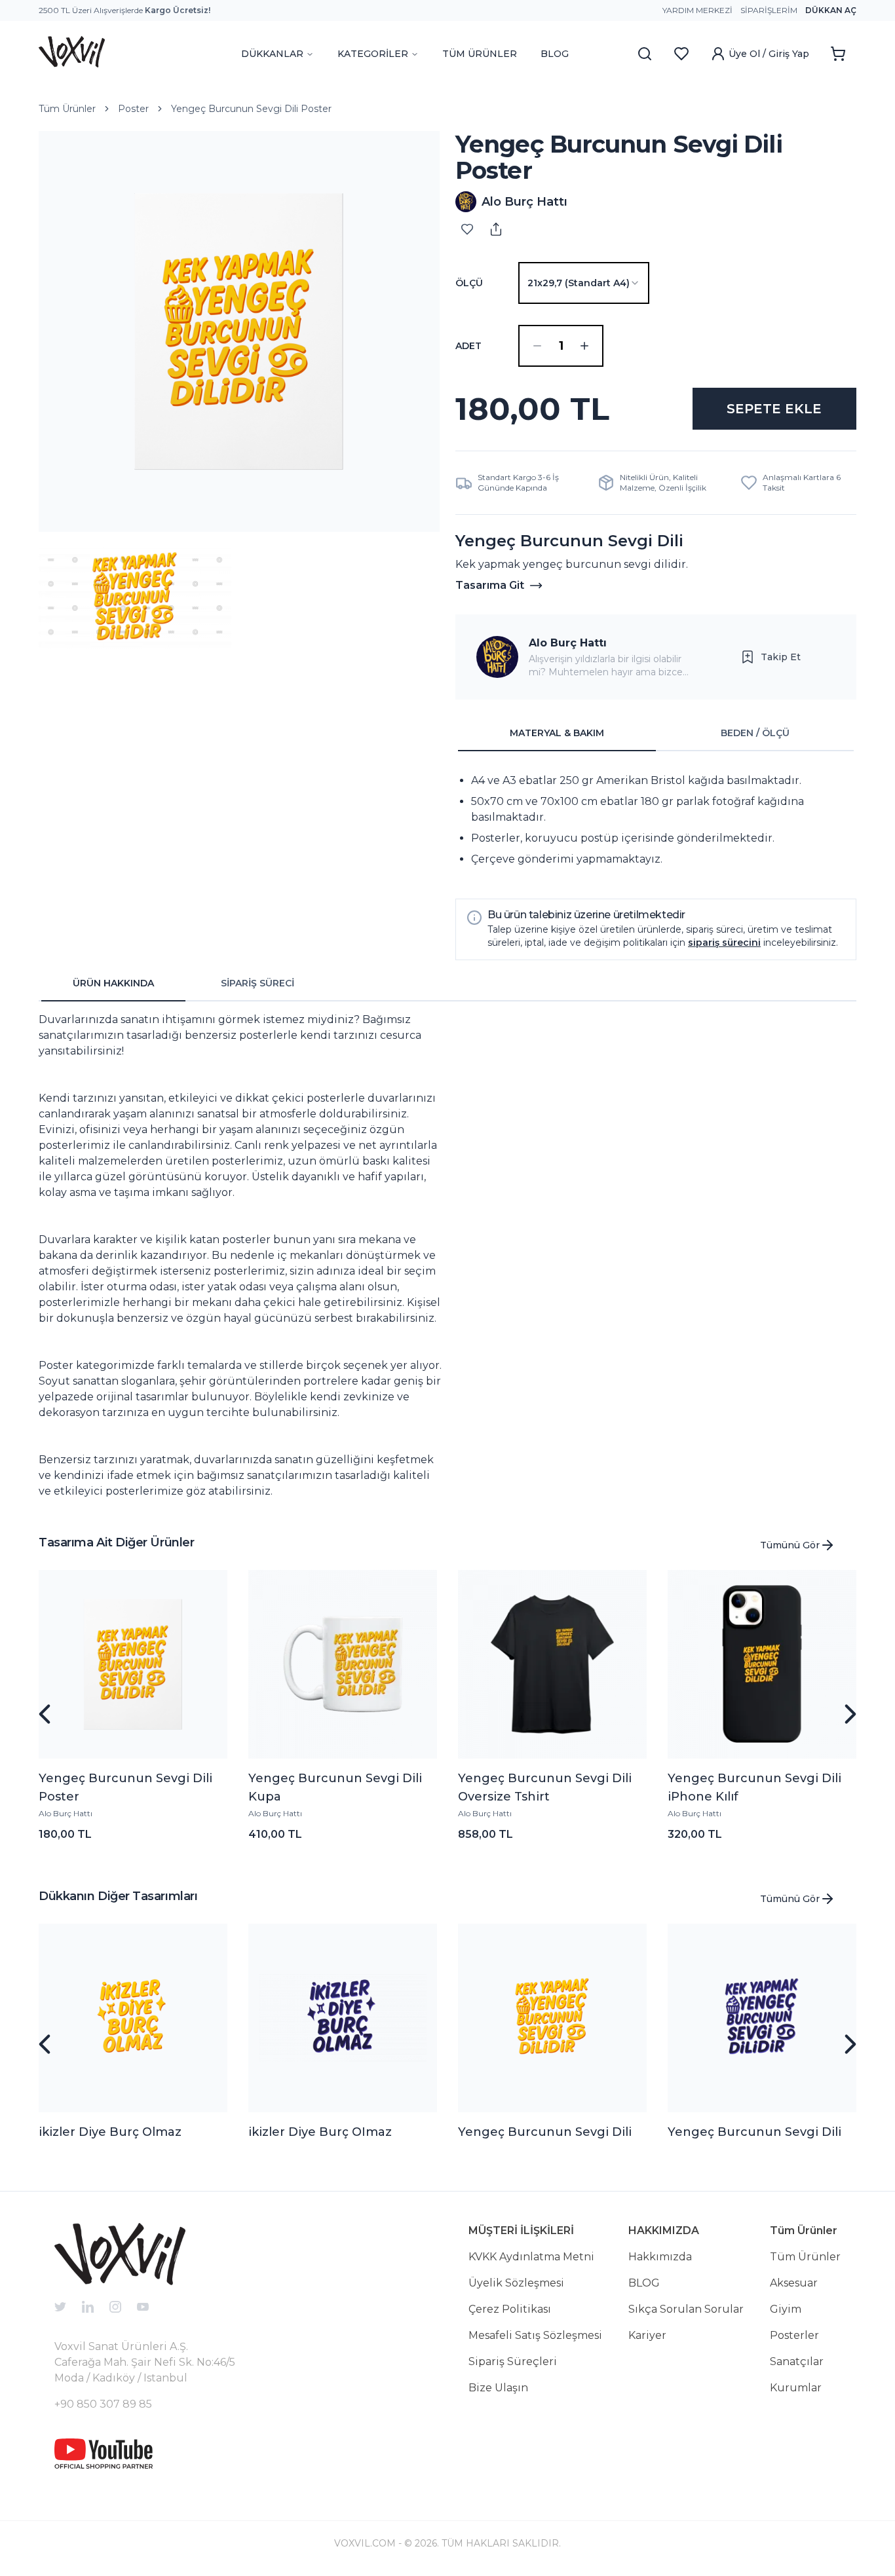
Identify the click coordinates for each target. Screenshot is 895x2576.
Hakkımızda (660, 2257)
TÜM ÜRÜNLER (480, 54)
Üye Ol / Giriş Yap (769, 54)
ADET (468, 346)
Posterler (794, 2335)
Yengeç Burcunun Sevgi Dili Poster (251, 109)
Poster (133, 109)
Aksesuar (794, 2283)
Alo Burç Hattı (568, 643)
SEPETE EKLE (774, 409)
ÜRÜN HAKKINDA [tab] (113, 983)
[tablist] (656, 734)
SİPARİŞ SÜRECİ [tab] (257, 983)
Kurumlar (796, 2388)
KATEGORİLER (373, 54)
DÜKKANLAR (272, 54)
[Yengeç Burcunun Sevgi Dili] (552, 2018)
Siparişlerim (769, 10)
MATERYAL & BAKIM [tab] (557, 733)
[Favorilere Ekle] (467, 229)
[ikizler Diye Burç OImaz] (343, 2018)
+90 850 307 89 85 (103, 2404)
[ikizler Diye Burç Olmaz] (133, 2018)
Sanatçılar (797, 2361)
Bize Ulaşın (498, 2388)
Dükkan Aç (831, 10)
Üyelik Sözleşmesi (516, 2283)
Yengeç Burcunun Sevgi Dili (545, 2132)
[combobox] (584, 283)
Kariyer (647, 2335)
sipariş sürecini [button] (724, 943)
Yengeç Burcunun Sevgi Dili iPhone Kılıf (754, 1787)
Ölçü (469, 283)
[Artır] (584, 346)
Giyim (786, 2309)
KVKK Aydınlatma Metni (531, 2257)
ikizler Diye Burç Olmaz (110, 2132)
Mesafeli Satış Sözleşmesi (535, 2335)
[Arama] (645, 54)
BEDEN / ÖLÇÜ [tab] (755, 733)
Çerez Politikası (510, 2309)
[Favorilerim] (681, 54)
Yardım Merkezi (697, 10)
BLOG (555, 54)
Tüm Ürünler (67, 109)
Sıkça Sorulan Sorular (686, 2309)
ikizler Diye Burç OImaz (320, 2132)
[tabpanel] (656, 820)
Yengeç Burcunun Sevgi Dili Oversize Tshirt (545, 1787)
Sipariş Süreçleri (513, 2361)
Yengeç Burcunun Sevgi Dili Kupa (335, 1787)
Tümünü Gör (790, 1545)
